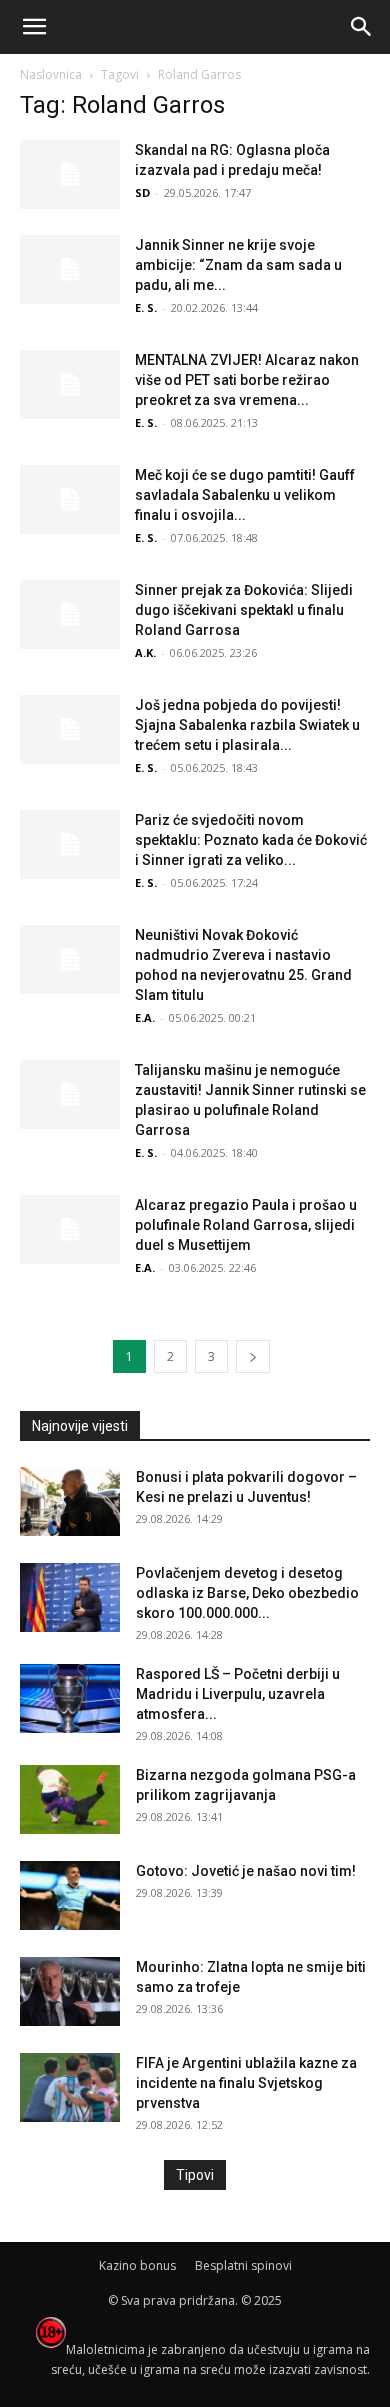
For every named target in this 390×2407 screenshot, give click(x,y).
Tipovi (195, 2175)
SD (142, 192)
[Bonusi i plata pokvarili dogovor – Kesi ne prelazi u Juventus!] (70, 1501)
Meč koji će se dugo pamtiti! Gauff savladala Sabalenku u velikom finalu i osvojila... (245, 495)
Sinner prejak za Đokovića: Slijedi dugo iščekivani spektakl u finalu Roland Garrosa (244, 610)
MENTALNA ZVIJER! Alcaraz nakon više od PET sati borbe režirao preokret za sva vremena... (247, 380)
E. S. (146, 307)
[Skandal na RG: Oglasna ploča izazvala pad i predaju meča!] (70, 174)
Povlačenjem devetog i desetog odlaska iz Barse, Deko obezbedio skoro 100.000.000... (247, 1593)
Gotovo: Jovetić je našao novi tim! (246, 1871)
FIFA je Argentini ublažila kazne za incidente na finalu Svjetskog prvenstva (246, 2083)
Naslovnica (51, 74)
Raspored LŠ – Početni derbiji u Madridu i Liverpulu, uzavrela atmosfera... (238, 1694)
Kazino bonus (137, 2265)
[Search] (362, 27)
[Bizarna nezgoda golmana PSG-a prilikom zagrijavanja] (70, 1799)
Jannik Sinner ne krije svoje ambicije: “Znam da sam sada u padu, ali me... (238, 265)
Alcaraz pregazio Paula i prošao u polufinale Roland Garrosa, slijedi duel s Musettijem (246, 1225)
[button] (34, 27)
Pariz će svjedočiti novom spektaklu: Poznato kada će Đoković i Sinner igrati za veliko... (251, 840)
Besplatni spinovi (243, 2265)
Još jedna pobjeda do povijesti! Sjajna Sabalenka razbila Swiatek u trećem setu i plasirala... (247, 725)
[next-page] (253, 1356)
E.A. (145, 1017)
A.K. (145, 652)
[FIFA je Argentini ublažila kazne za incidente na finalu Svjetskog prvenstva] (70, 2087)
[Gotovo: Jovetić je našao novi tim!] (70, 1895)
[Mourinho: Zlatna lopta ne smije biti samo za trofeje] (70, 1991)
